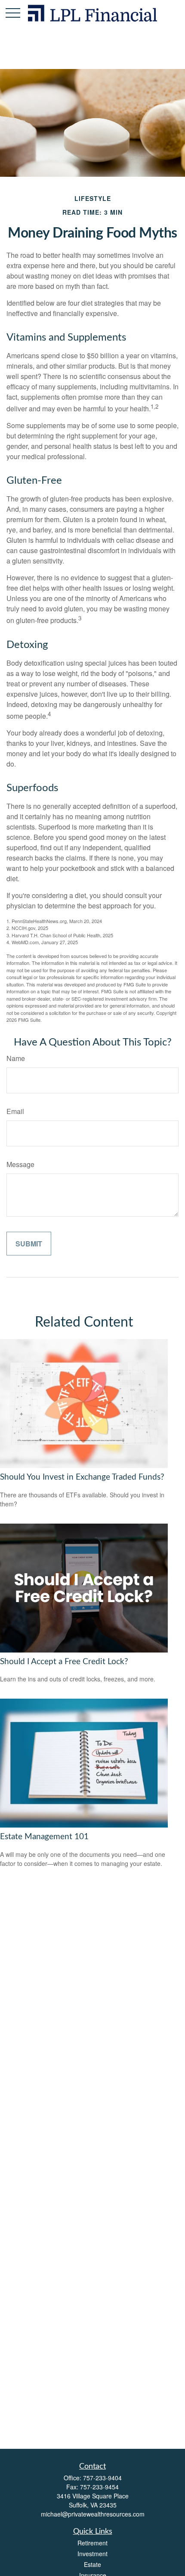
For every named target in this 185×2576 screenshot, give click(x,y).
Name (16, 1058)
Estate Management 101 (44, 1837)
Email (15, 1111)
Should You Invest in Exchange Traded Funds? (82, 1477)
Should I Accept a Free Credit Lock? (64, 1662)
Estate (92, 2564)
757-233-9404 (102, 2478)
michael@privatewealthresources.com (93, 2514)
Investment (92, 2554)
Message (20, 1164)
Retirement (92, 2543)
